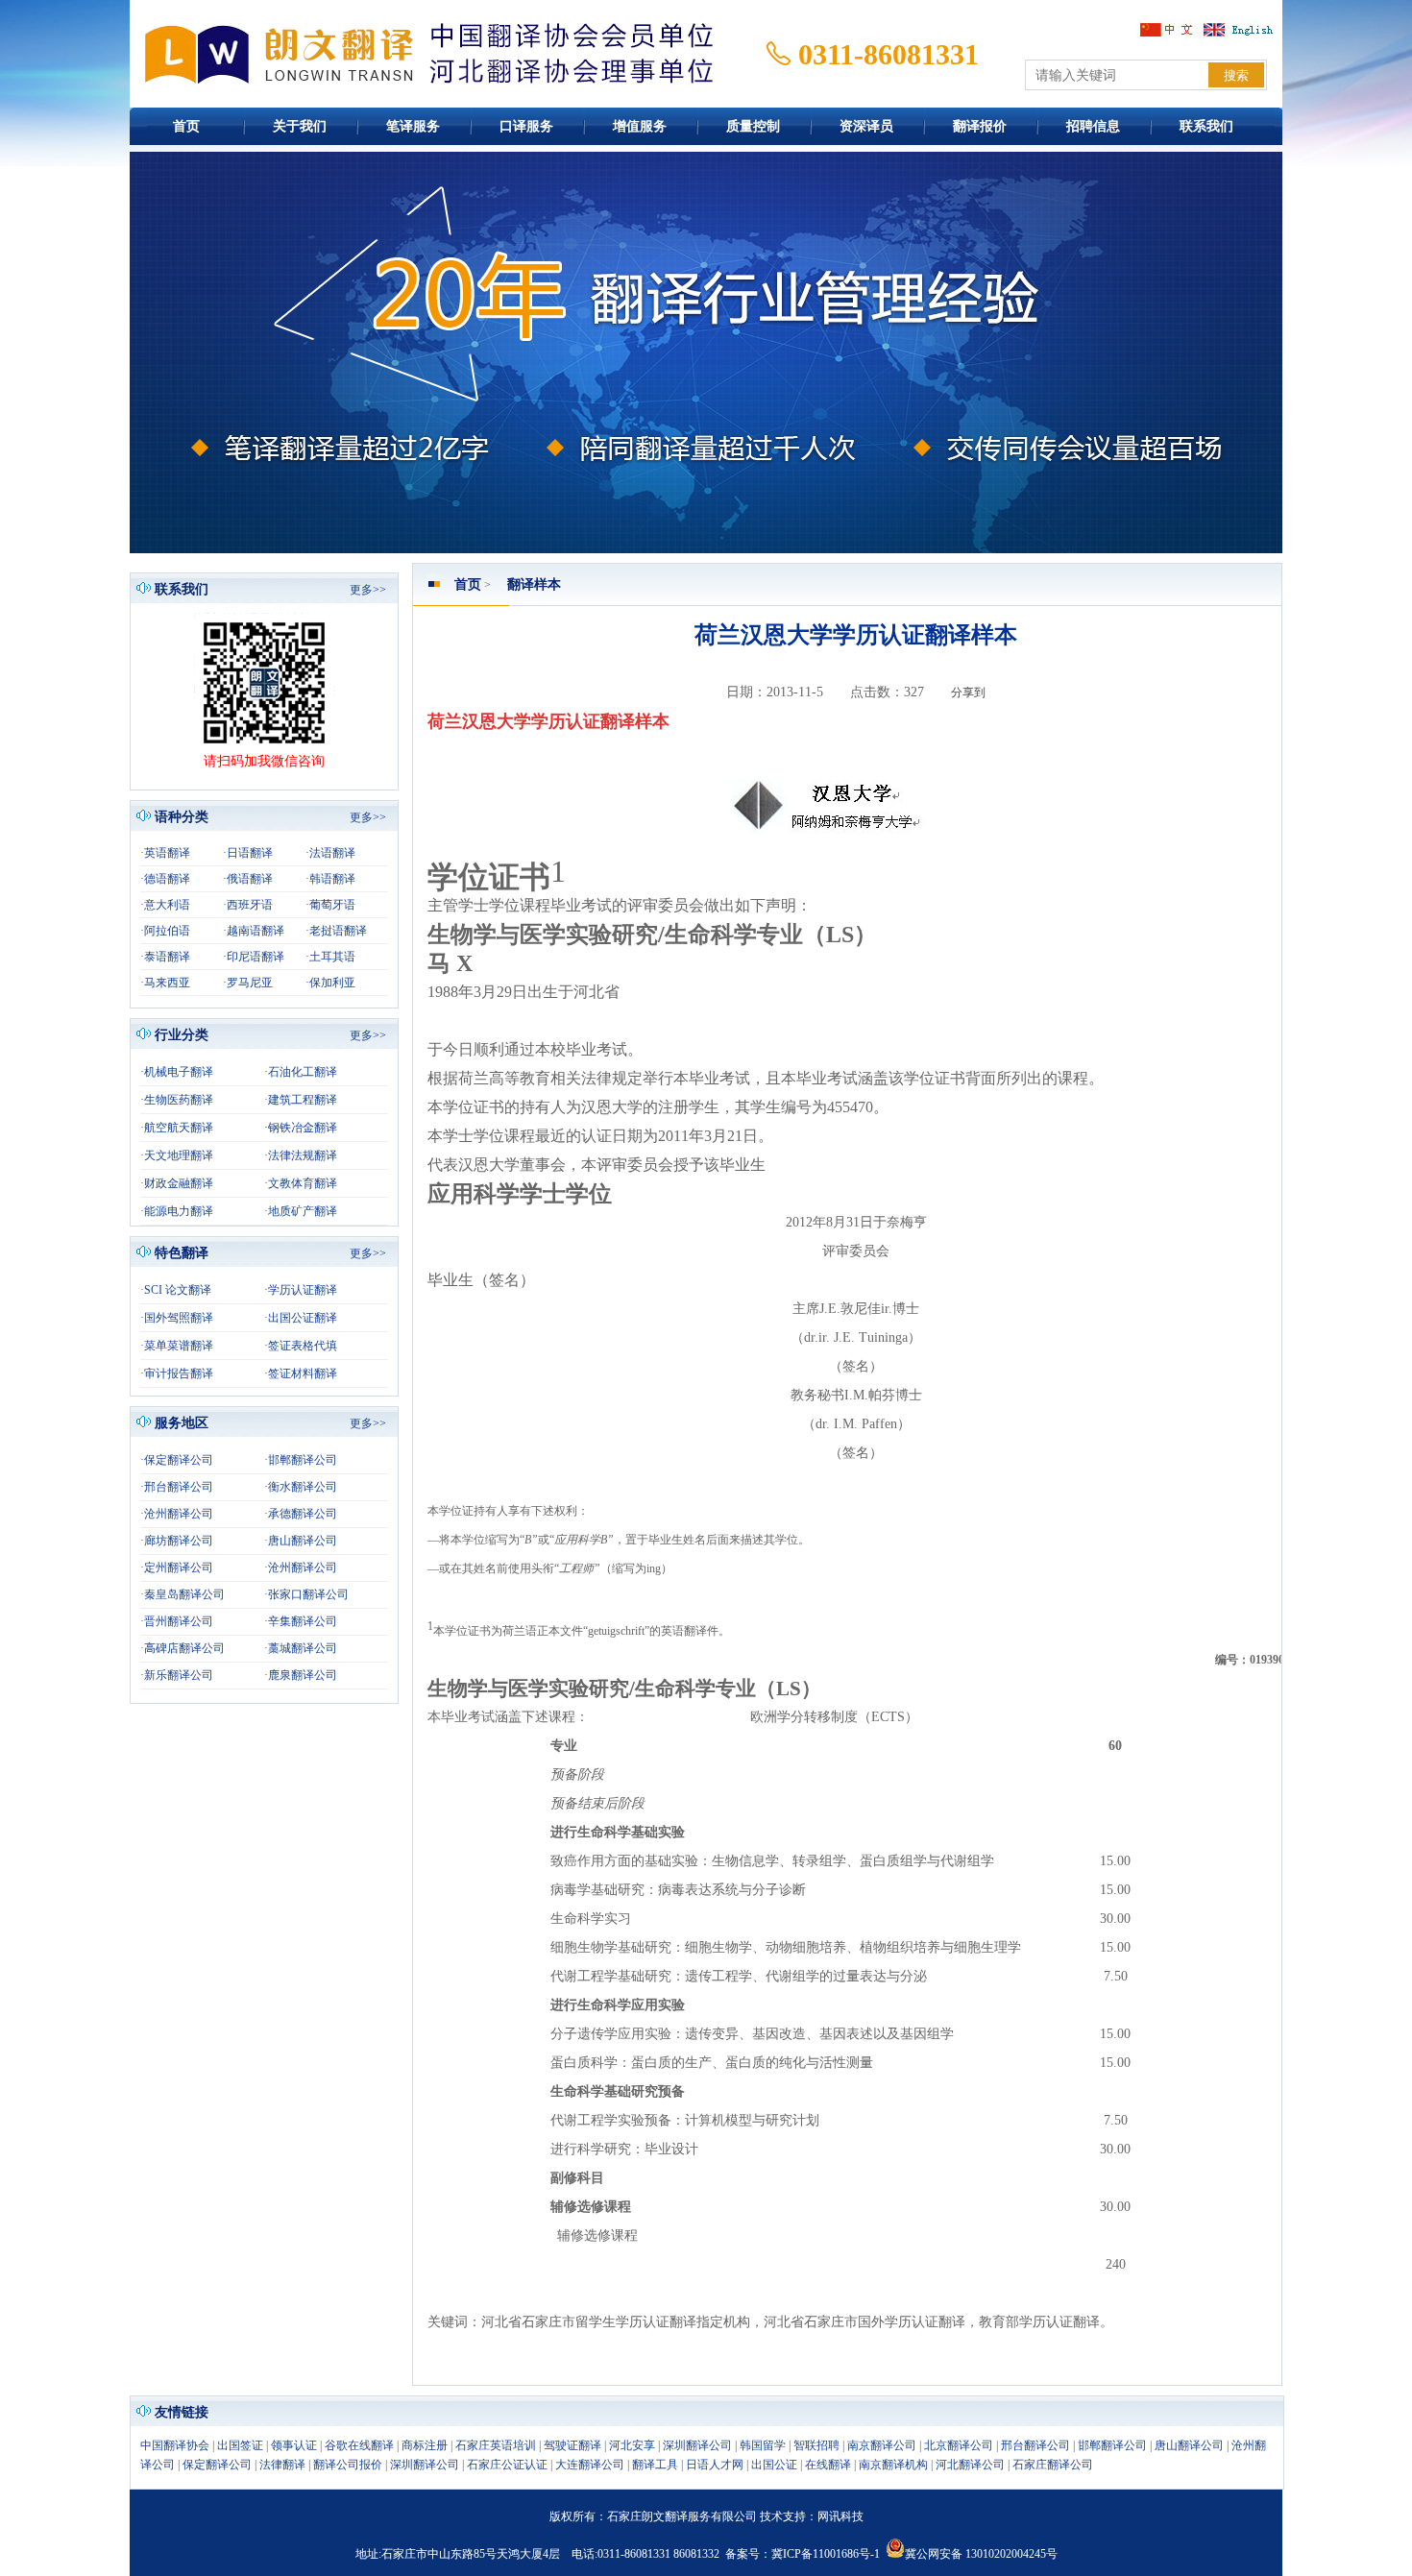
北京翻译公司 (959, 2445)
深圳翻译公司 (697, 2445)
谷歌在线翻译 (359, 2445)
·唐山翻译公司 (301, 1541)
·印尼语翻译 (254, 957)
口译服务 (526, 126)
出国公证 (774, 2465)
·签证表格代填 (301, 1346)
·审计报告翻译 (177, 1373)
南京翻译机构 (893, 2465)
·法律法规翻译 (301, 1155)
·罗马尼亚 (248, 983)
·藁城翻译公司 (301, 1648)
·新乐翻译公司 (177, 1675)
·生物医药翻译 (177, 1100)
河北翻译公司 (970, 2465)
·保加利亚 (330, 983)
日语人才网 (715, 2465)
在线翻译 (828, 2465)
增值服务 (640, 126)
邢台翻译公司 (1035, 2445)
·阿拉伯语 (165, 931)
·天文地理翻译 (177, 1155)
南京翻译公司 (882, 2445)
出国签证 (240, 2445)
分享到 (968, 693)
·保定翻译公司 (177, 1460)
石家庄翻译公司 (1053, 2465)
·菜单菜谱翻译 (177, 1346)
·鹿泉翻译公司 (301, 1675)
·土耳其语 (330, 957)
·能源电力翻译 (177, 1211)
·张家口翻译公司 (306, 1594)
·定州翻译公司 (177, 1567)
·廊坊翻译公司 (177, 1541)
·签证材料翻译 (301, 1373)
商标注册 (425, 2445)
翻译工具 (655, 2465)
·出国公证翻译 (301, 1318)
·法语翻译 (330, 853)
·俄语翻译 (248, 879)
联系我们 (1206, 126)
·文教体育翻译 (301, 1183)
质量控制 (753, 126)
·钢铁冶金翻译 (301, 1128)
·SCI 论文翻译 (176, 1290)
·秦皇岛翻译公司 (183, 1594)
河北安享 (632, 2445)
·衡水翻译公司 (301, 1487)
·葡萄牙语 (330, 905)
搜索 (1236, 75)
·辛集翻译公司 (301, 1621)
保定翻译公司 (217, 2465)
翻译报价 (980, 126)
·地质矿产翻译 (301, 1211)
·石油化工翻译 (301, 1072)
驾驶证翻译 (572, 2445)
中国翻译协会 (175, 2445)
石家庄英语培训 (496, 2445)
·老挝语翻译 (336, 931)
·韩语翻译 (330, 879)
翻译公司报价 (348, 2465)
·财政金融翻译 (177, 1183)
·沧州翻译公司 (177, 1514)
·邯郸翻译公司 (301, 1460)
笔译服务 (413, 126)
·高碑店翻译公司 (183, 1648)
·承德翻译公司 (301, 1514)
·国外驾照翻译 (177, 1318)
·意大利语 (165, 905)
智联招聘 (816, 2445)
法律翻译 (282, 2465)
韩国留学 (763, 2445)
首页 (186, 126)
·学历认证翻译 (301, 1290)
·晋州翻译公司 (177, 1621)
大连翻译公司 (590, 2465)
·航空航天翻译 (177, 1128)
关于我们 (300, 126)
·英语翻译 (165, 853)
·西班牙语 (248, 905)
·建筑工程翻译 (301, 1100)
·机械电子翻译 (177, 1072)
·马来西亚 (165, 983)
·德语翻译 (165, 879)
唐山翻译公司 (1189, 2445)
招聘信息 (1093, 126)
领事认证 (294, 2445)
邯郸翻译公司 (1112, 2445)
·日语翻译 (248, 853)
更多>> (368, 590)
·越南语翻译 (254, 931)
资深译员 (866, 126)
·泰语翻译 (165, 957)
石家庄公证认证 (507, 2465)
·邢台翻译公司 (177, 1487)
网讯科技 (840, 2516)
